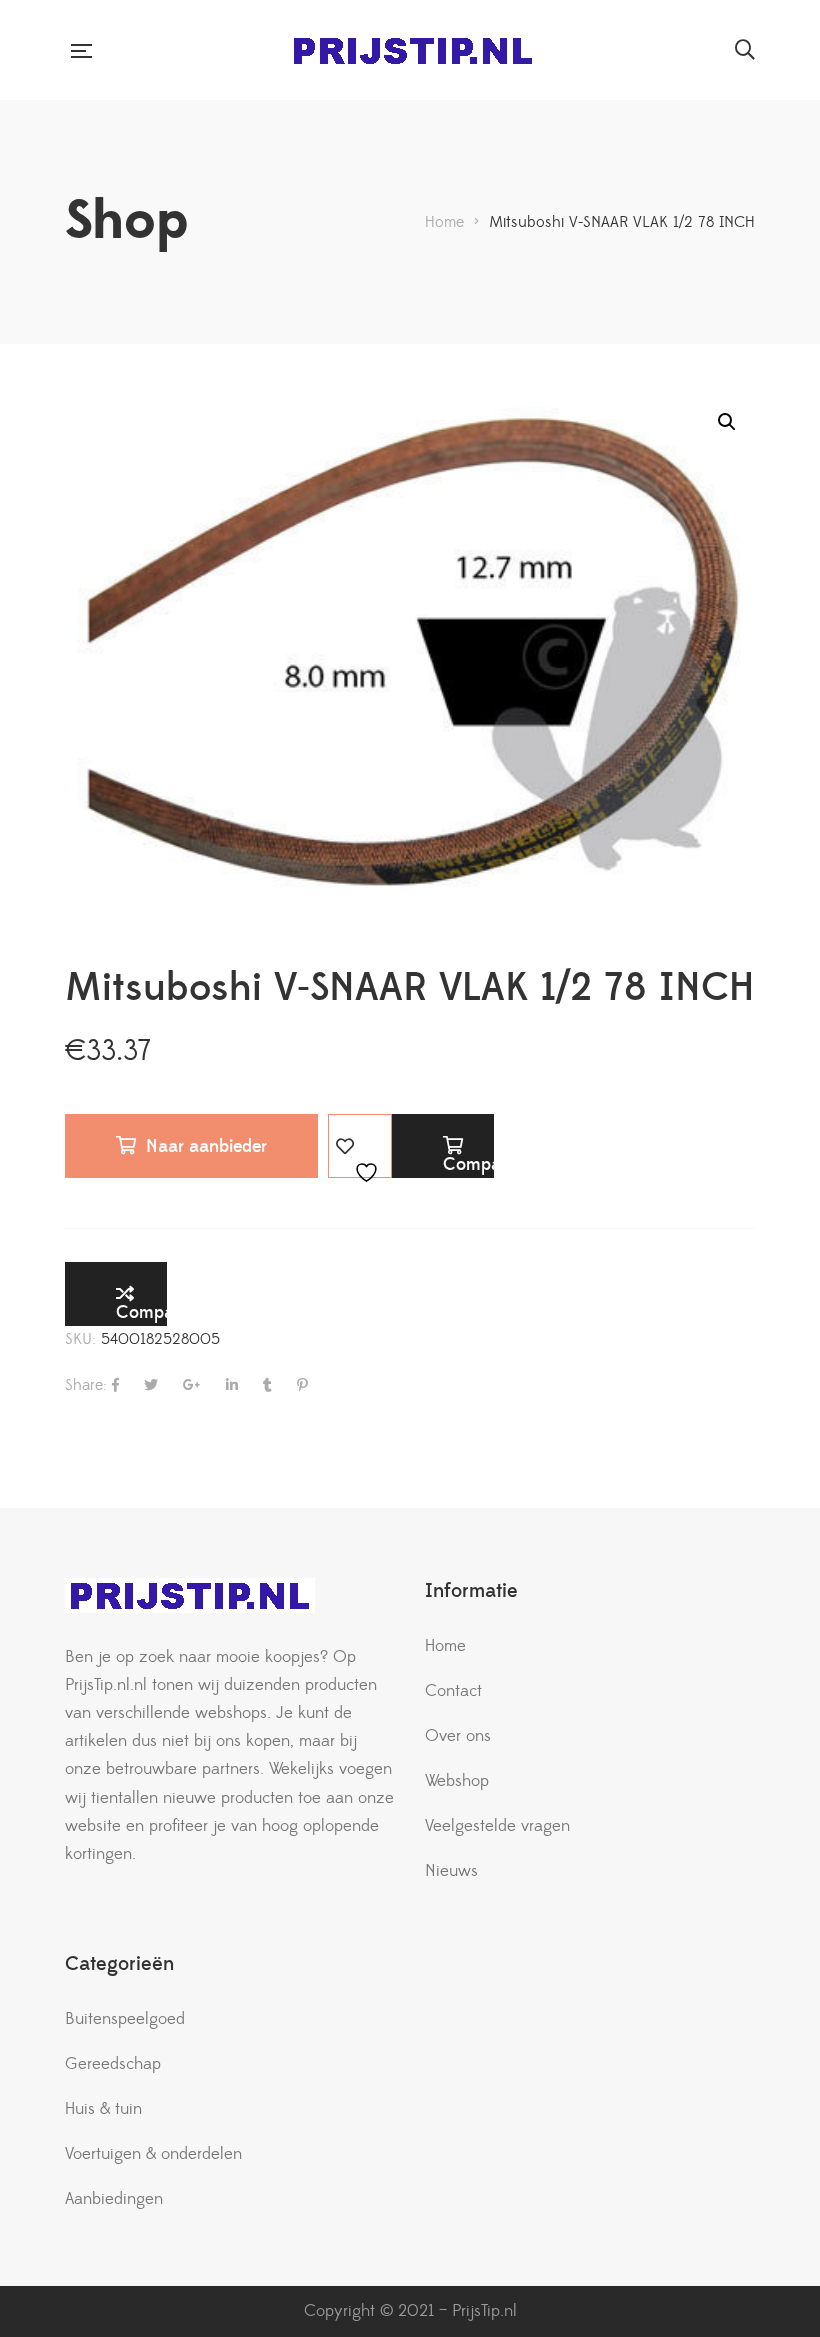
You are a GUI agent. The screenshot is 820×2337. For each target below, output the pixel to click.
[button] (727, 422)
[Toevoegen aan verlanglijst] (360, 1146)
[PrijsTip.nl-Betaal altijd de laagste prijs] (413, 50)
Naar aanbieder (206, 1146)
